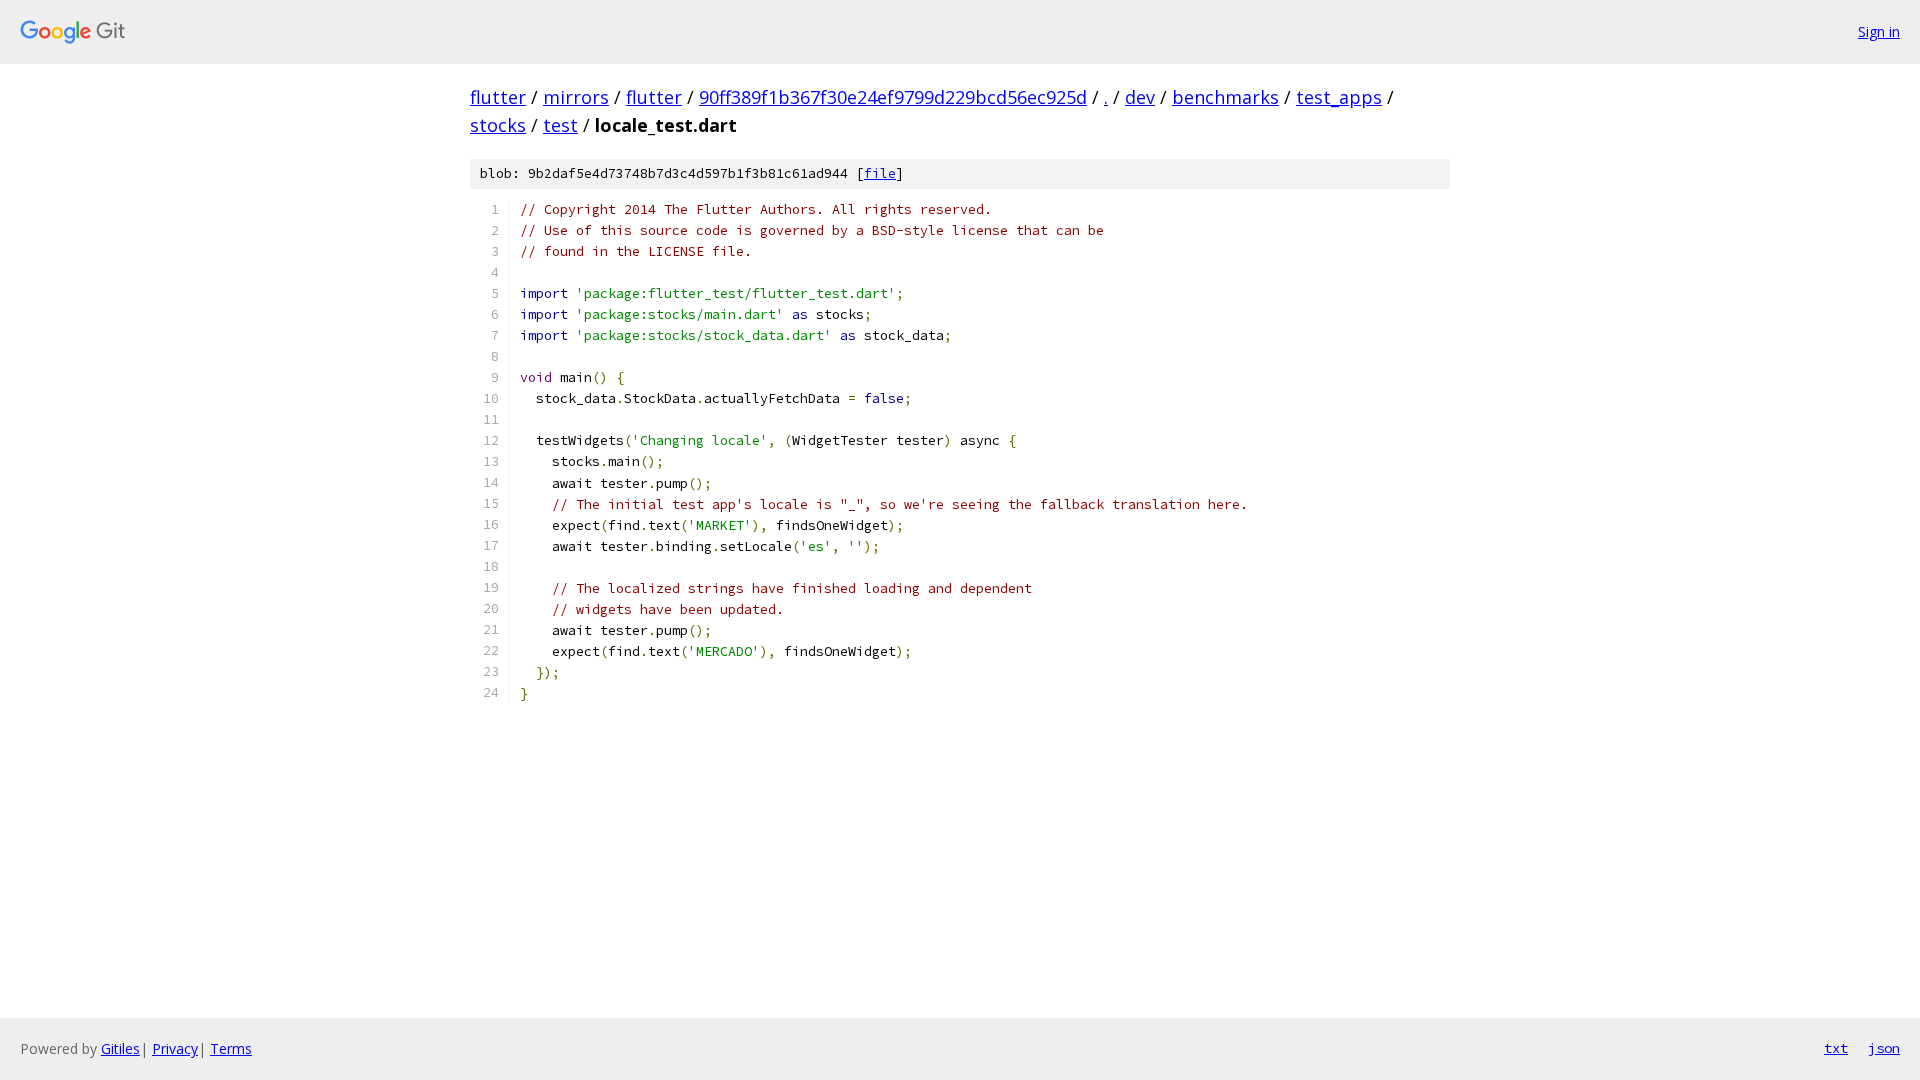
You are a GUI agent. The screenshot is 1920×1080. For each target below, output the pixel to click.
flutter (498, 97)
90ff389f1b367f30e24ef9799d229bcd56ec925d (893, 97)
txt (1836, 1048)
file (880, 173)
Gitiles (120, 1048)
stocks (498, 125)
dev (1140, 97)
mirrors (576, 97)
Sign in (1879, 31)
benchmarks (1225, 97)
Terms (231, 1048)
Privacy (175, 1048)
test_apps (1339, 97)
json (1884, 1048)
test (560, 125)
